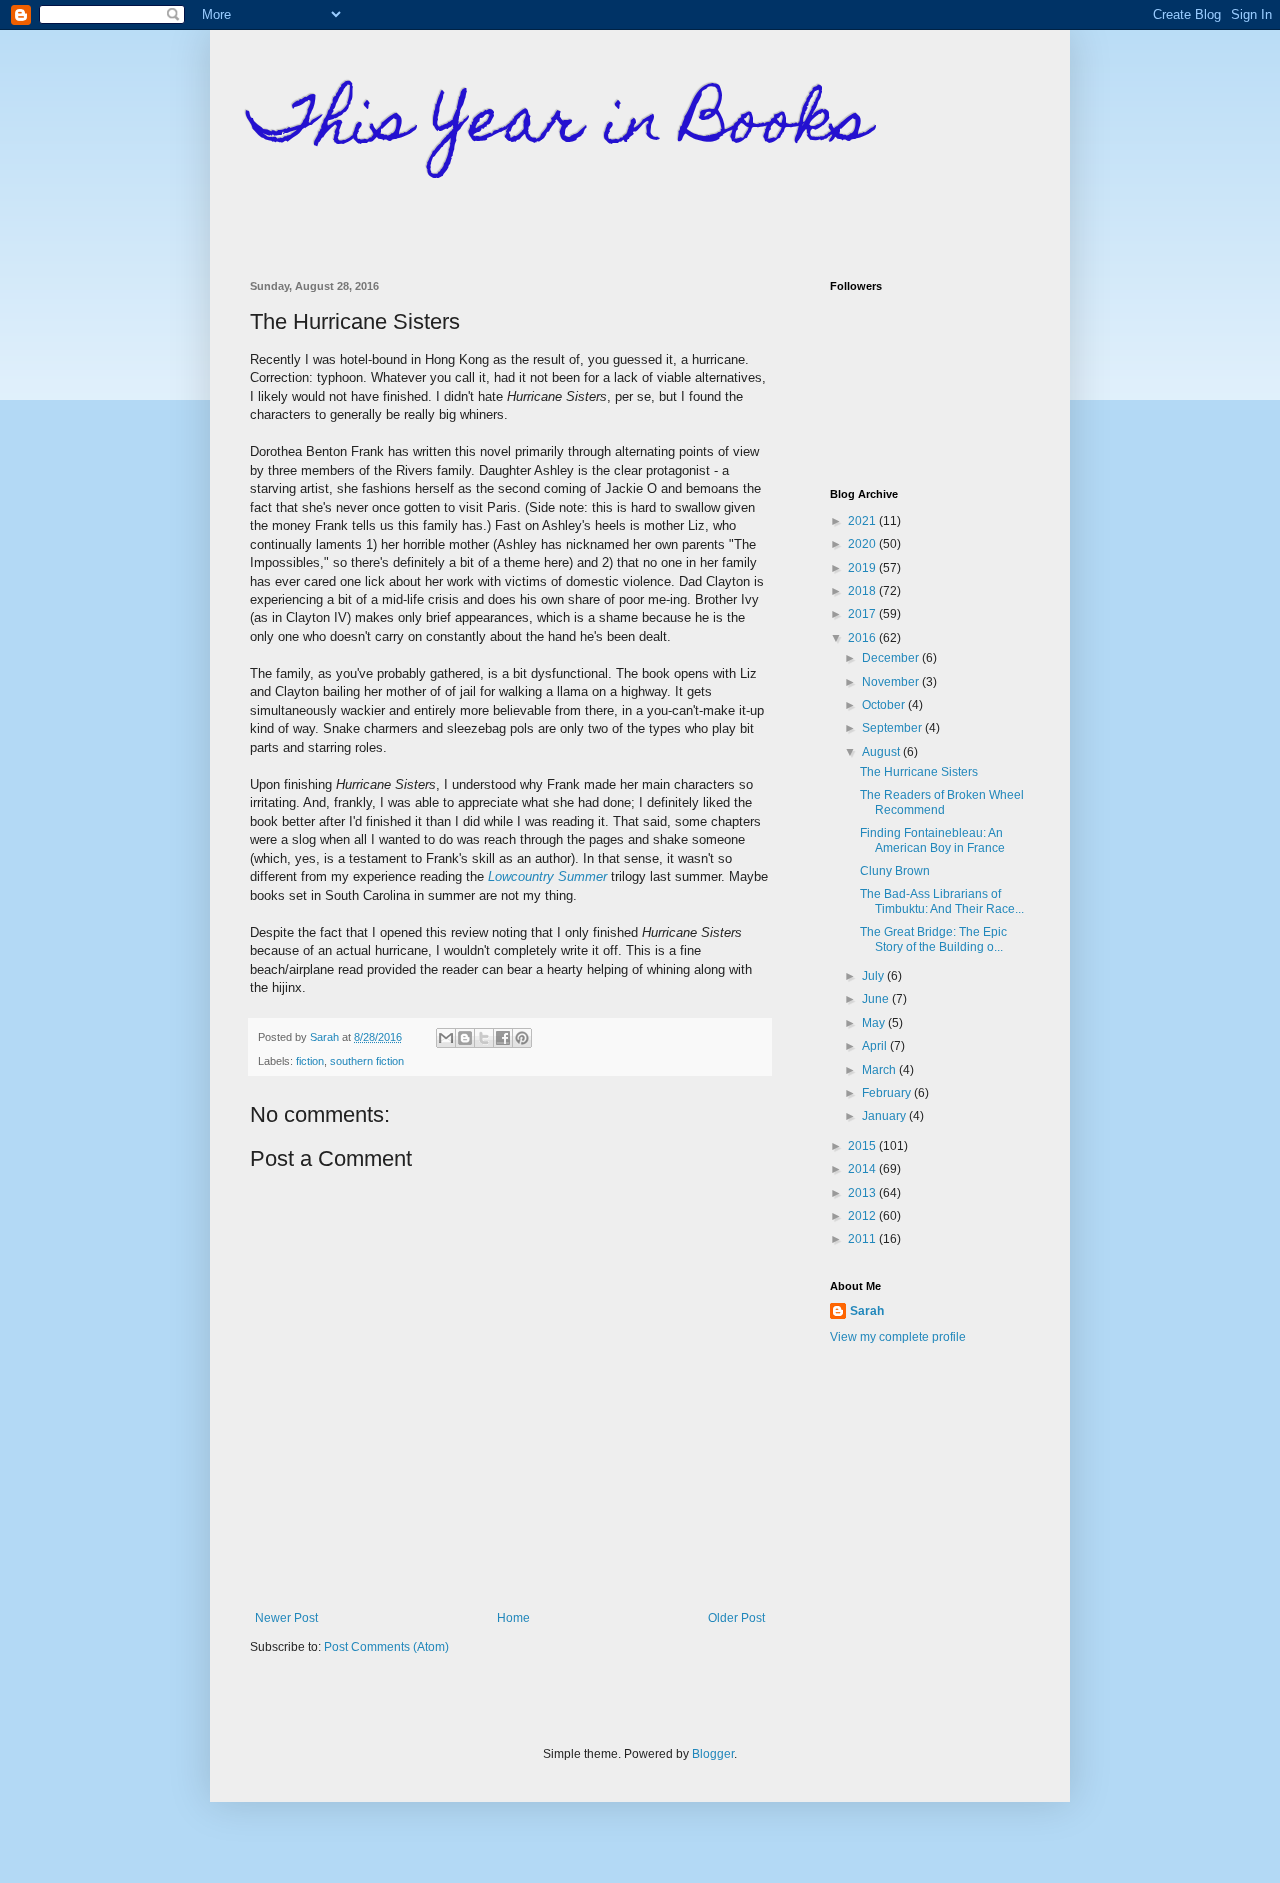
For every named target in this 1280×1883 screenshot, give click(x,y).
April (876, 1046)
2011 (863, 1239)
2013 (863, 1193)
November (892, 682)
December (892, 658)
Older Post (736, 1618)
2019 (863, 568)
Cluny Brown (895, 871)
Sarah (867, 1311)
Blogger (713, 1754)
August (882, 752)
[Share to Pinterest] (522, 1038)
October (885, 705)
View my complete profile (898, 1337)
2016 (863, 638)
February (888, 1093)
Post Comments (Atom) (386, 1647)
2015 (863, 1146)
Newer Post (286, 1618)
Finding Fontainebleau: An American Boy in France (932, 840)
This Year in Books (560, 126)
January (885, 1116)
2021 (863, 521)
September (893, 728)
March (880, 1070)
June (877, 999)
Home (513, 1618)
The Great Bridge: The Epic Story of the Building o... (933, 939)
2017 (863, 614)
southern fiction (367, 1061)
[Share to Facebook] (503, 1038)
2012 (863, 1216)
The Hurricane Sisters (919, 772)
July (874, 976)
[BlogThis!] (465, 1038)
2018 (863, 591)
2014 (863, 1169)
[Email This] (446, 1038)
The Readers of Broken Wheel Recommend (942, 802)
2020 (863, 544)
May (875, 1023)
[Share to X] (484, 1038)
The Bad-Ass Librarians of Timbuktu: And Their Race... (942, 901)
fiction (310, 1061)
